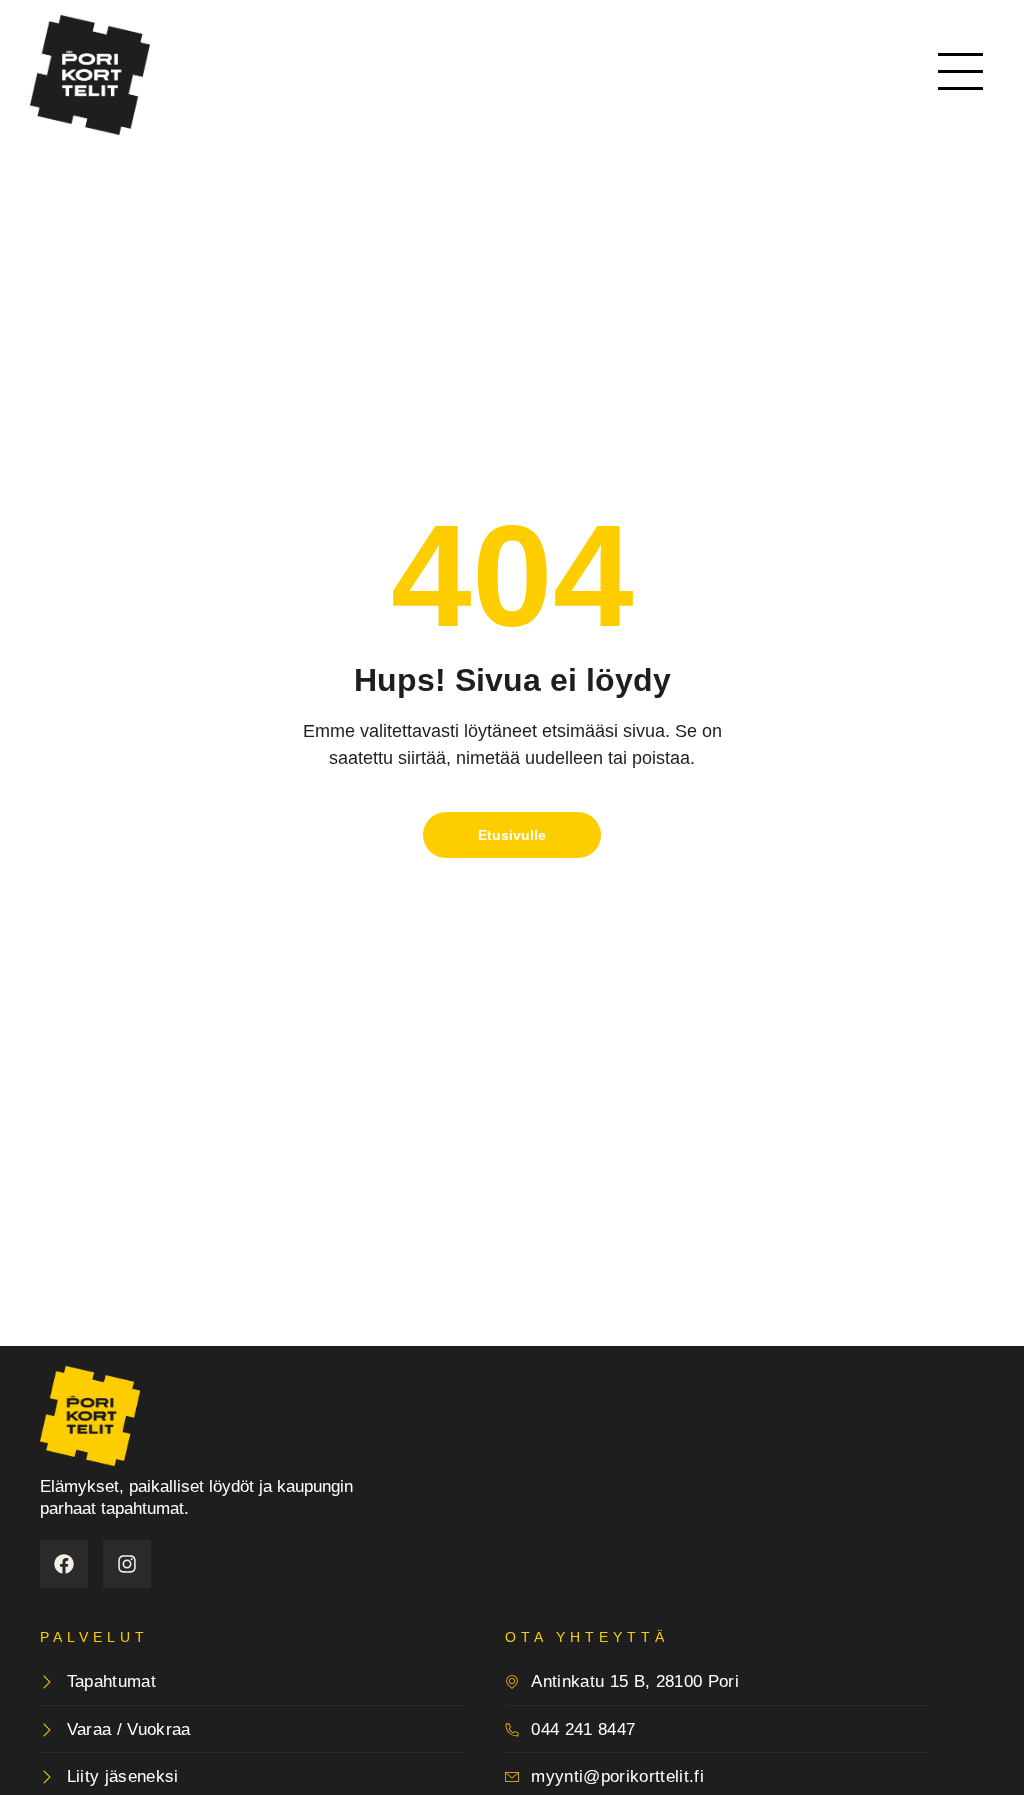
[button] (961, 75)
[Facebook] (64, 1564)
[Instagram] (127, 1564)
